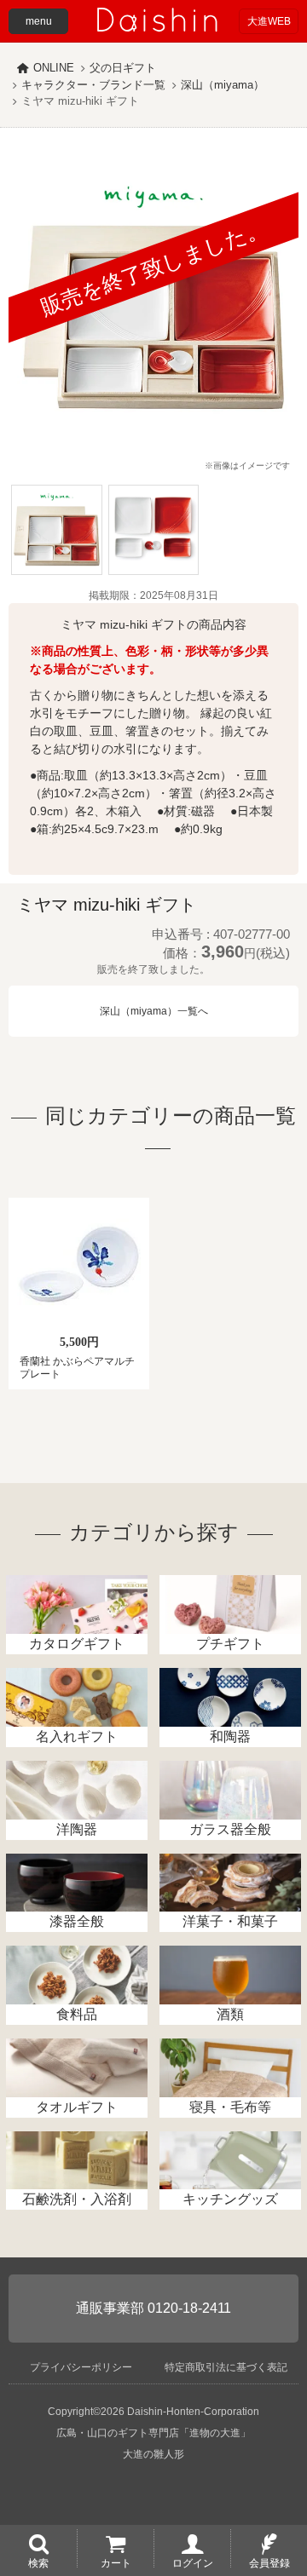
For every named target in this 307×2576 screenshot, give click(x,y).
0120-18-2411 (189, 2308)
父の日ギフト (123, 68)
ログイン (193, 2562)
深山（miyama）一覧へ (154, 1011)
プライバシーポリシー (81, 2367)
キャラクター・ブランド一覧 (93, 85)
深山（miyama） (223, 85)
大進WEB (269, 21)
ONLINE (54, 68)
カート (116, 2562)
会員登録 (269, 2562)
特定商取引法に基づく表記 (226, 2367)
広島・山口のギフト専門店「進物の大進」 (153, 2433)
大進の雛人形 (153, 2454)
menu (39, 21)
